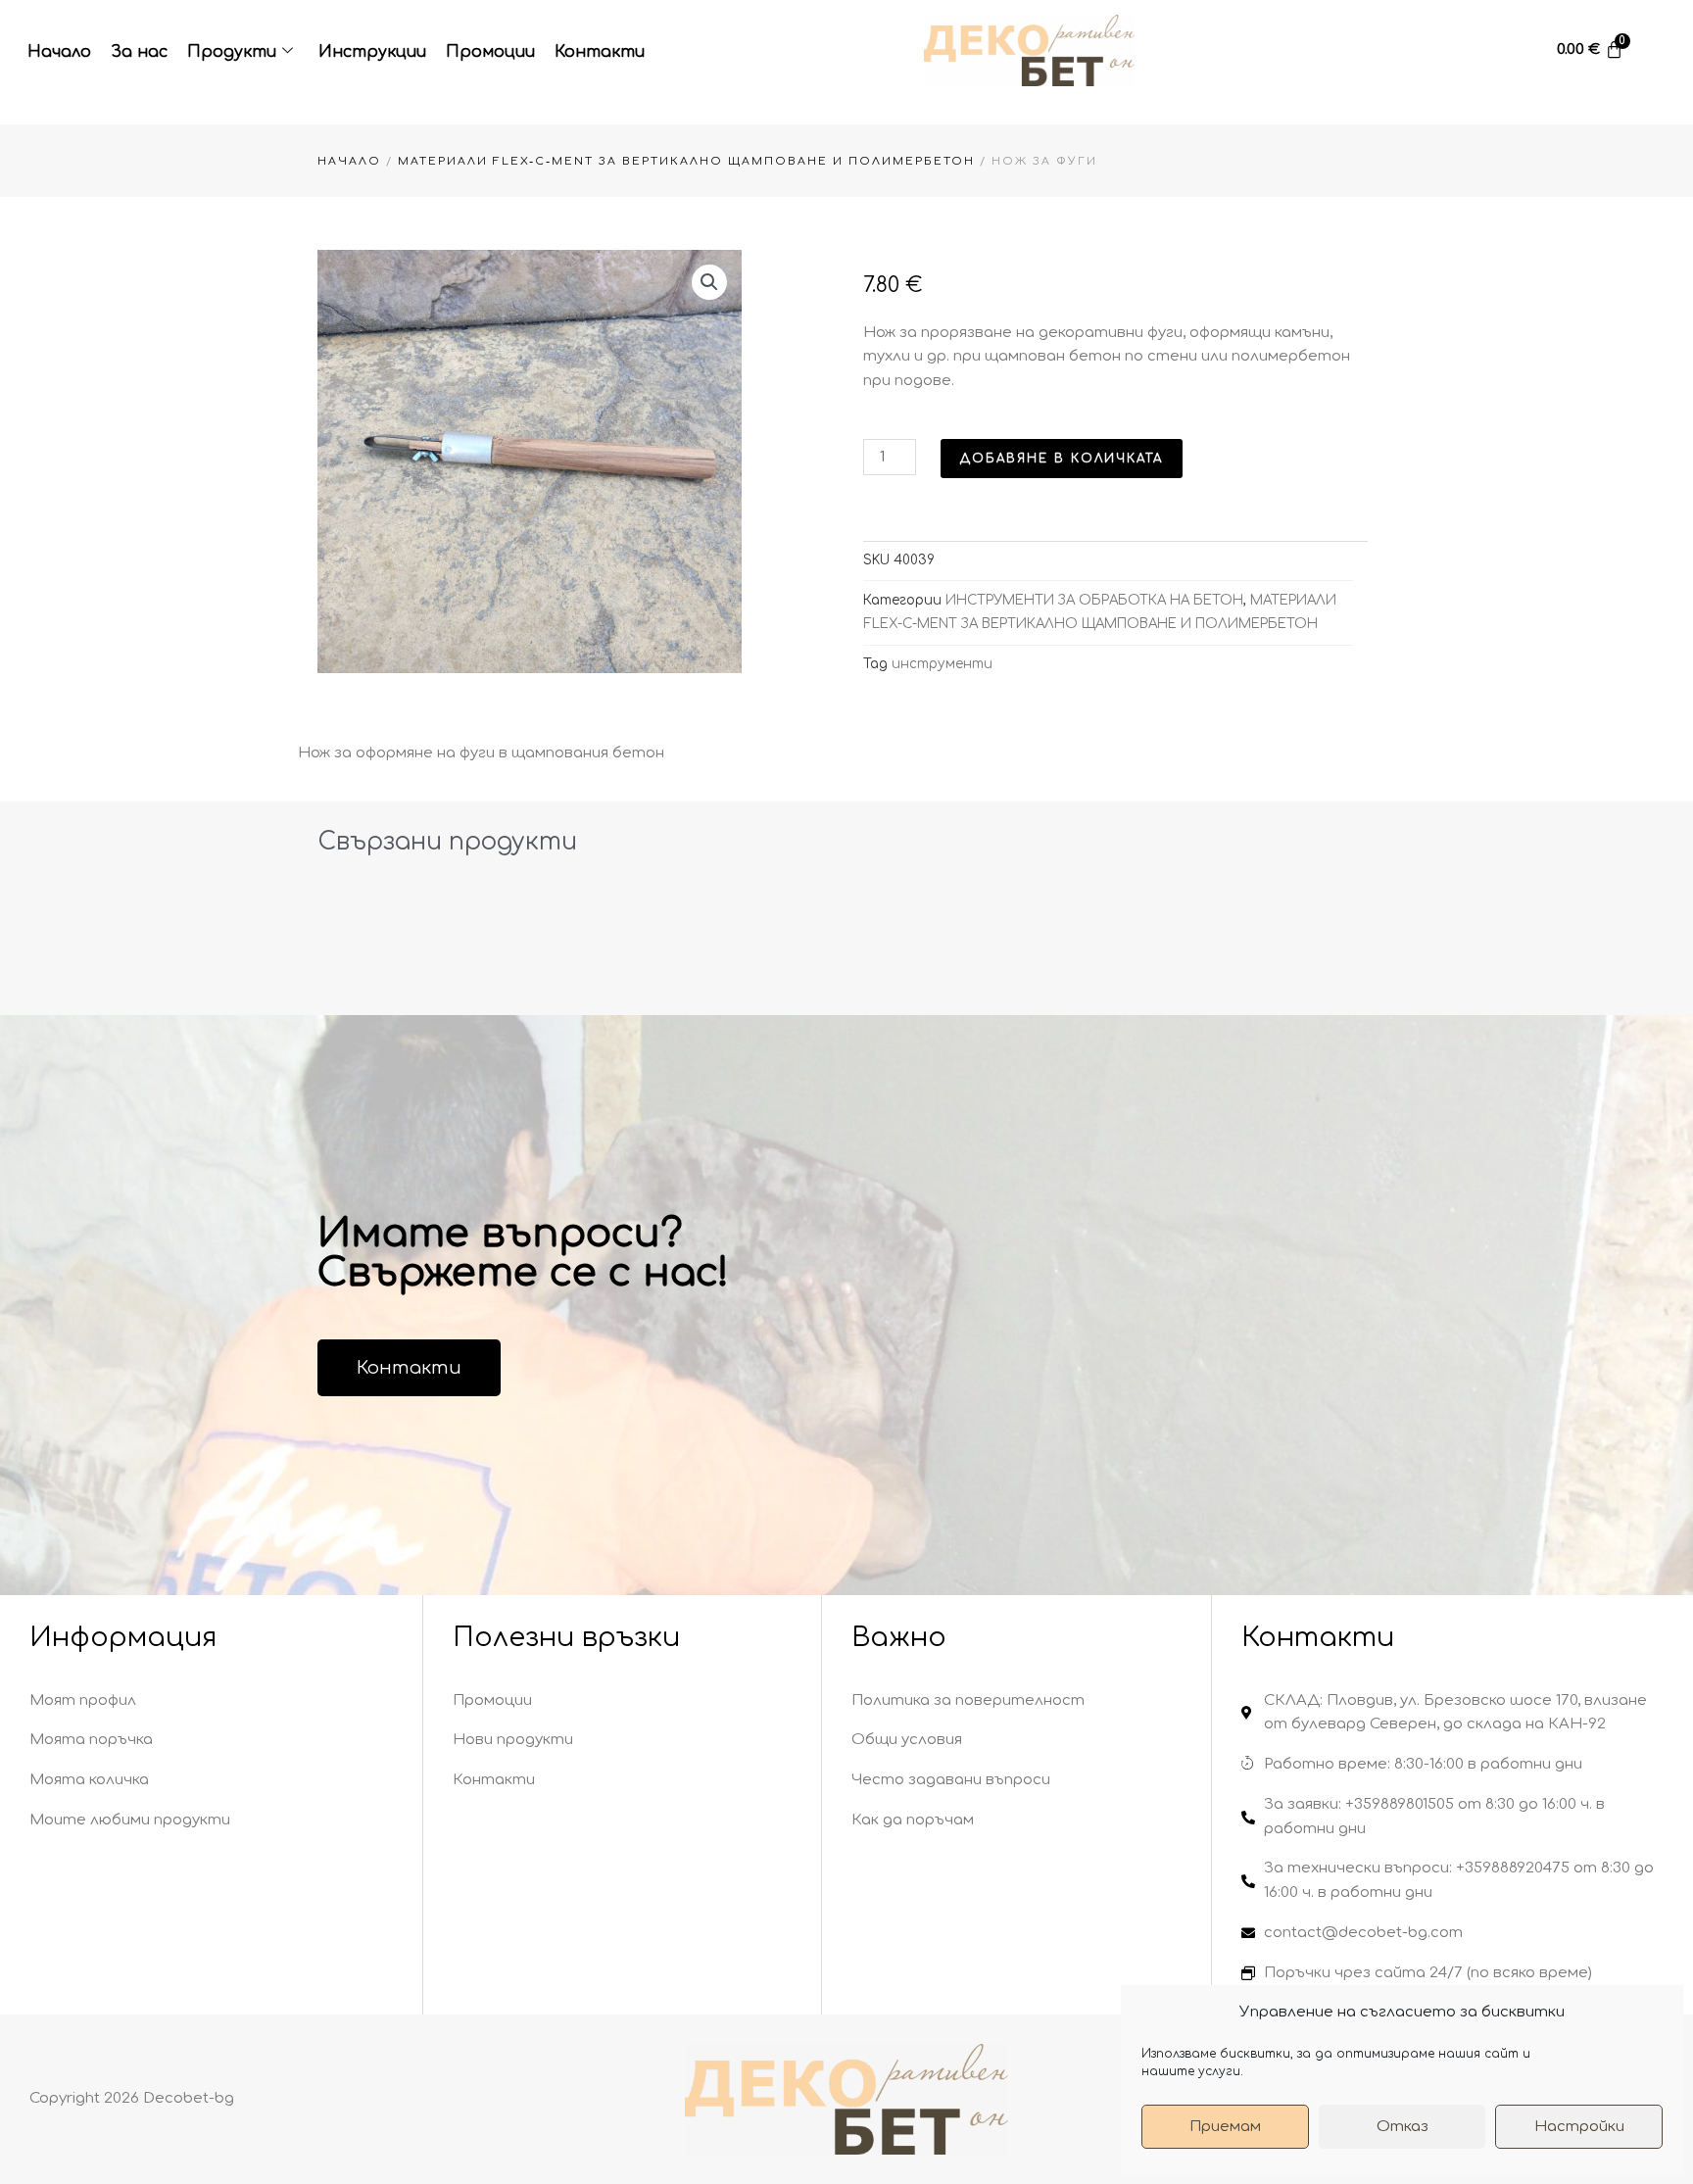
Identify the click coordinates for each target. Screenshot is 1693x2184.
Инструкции (372, 52)
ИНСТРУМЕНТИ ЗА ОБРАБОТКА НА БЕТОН (1094, 600)
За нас (139, 52)
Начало (59, 52)
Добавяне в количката (1062, 459)
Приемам (1225, 2127)
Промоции (490, 52)
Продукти (232, 52)
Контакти (600, 52)
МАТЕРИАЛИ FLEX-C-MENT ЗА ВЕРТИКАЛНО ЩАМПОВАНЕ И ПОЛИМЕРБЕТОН (686, 161)
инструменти (942, 664)
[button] (709, 282)
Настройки (1579, 2127)
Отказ (1403, 2127)
